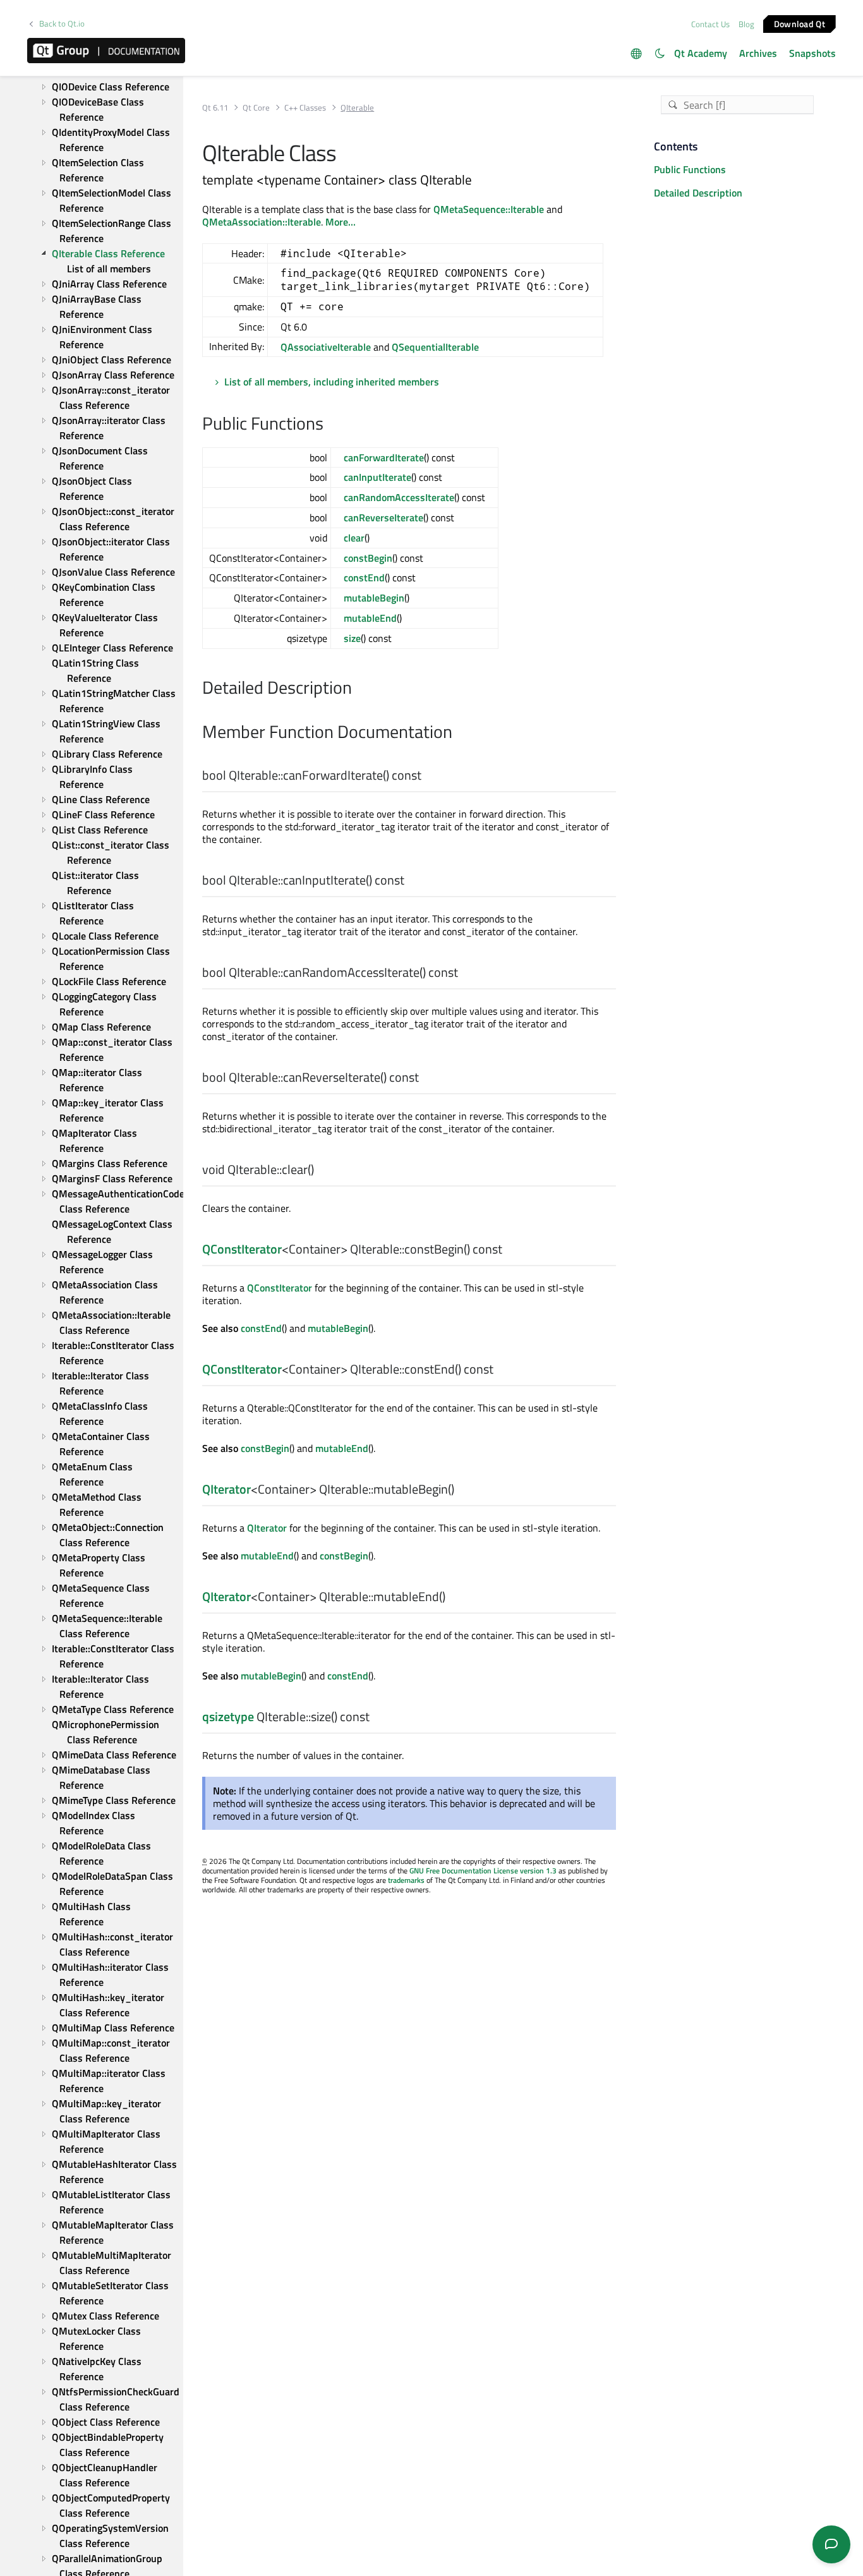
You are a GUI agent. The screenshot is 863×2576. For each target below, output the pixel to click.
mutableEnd (370, 618)
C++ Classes (305, 108)
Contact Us (710, 24)
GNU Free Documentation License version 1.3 (483, 1871)
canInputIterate (377, 477)
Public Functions (690, 169)
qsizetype (228, 1716)
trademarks (406, 1880)
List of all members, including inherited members (332, 382)
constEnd (364, 577)
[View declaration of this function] (429, 776)
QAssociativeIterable (326, 347)
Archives (758, 53)
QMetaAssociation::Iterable (262, 222)
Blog (746, 24)
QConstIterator (242, 1249)
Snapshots (812, 53)
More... (341, 222)
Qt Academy (701, 53)
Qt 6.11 (215, 108)
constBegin (368, 558)
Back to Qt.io (62, 24)
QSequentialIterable (435, 347)
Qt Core (256, 108)
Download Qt (800, 23)
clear (354, 538)
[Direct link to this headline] (330, 425)
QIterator (226, 1489)
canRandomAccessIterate (399, 497)
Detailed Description (698, 193)
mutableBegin (374, 598)
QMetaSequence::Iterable (489, 209)
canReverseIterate (383, 517)
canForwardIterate (384, 457)
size (352, 638)
